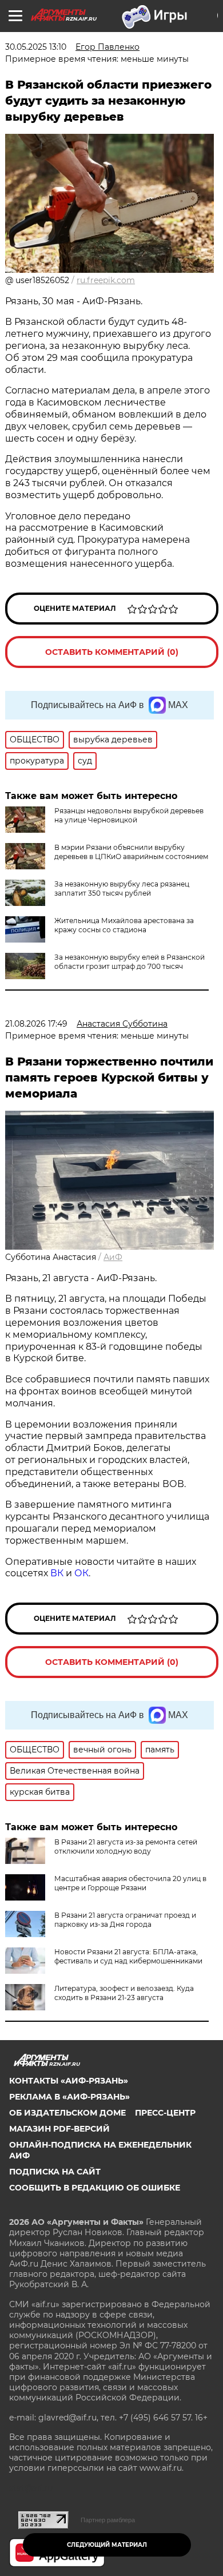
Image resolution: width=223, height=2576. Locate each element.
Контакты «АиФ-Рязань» (69, 2081)
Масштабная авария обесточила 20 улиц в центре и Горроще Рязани (130, 1883)
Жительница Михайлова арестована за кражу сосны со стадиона (124, 925)
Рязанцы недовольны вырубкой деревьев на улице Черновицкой (129, 815)
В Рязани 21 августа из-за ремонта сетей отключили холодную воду (126, 1846)
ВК (57, 1573)
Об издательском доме (67, 2113)
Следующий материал (107, 2545)
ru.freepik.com (106, 280)
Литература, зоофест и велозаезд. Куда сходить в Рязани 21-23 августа (124, 1993)
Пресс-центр (165, 2113)
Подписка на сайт (55, 2172)
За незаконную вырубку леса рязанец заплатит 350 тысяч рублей (122, 889)
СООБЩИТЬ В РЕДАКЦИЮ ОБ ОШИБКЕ (95, 2188)
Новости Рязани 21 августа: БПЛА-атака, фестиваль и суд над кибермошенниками (128, 1956)
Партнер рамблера (108, 2520)
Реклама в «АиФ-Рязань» (69, 2097)
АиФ (113, 1257)
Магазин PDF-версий (59, 2129)
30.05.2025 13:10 (36, 47)
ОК (81, 1573)
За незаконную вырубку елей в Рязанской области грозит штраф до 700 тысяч (130, 962)
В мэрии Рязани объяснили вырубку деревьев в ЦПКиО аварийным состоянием (131, 852)
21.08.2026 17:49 (36, 1024)
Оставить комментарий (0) (112, 652)
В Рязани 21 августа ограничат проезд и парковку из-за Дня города (125, 1920)
